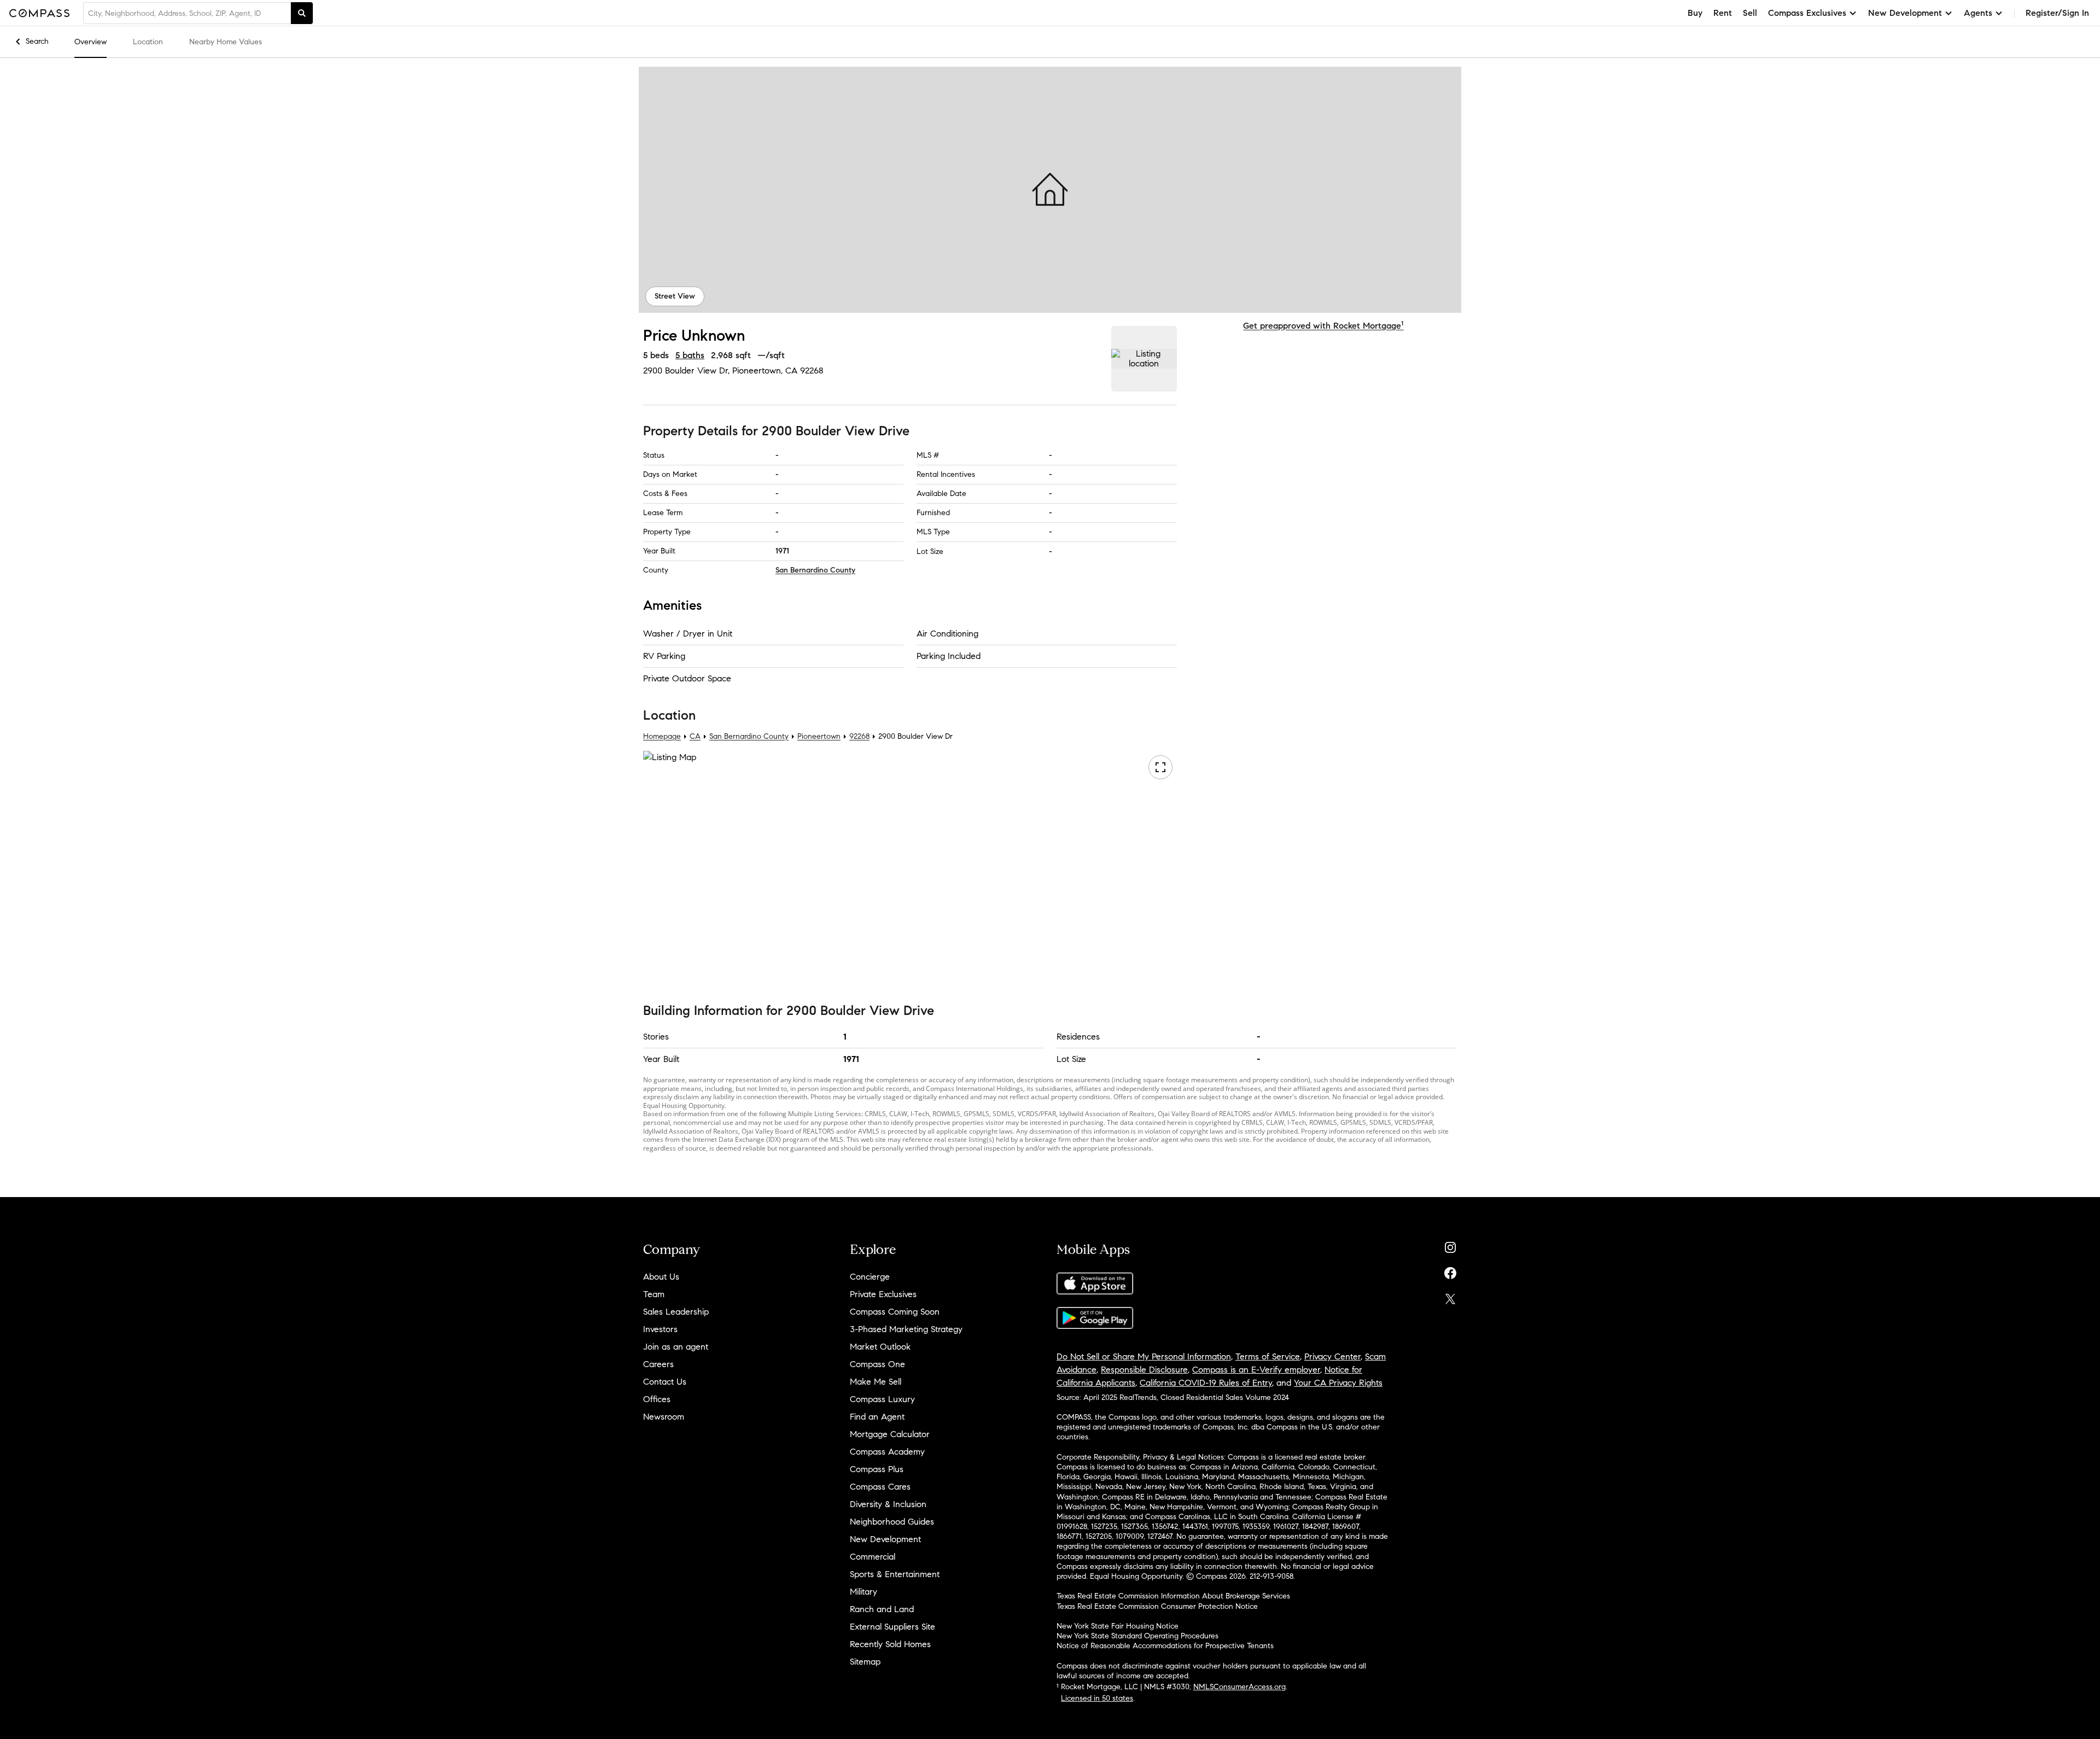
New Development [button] (1905, 13)
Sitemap (865, 1662)
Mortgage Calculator (890, 1434)
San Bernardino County (815, 570)
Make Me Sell (876, 1382)
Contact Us (665, 1382)
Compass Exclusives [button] (1807, 13)
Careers (658, 1364)
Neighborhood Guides (892, 1522)
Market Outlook (880, 1347)
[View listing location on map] (1144, 359)
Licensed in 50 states (1097, 1698)
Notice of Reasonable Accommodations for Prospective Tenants (1165, 1646)
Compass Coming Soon (895, 1312)
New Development (885, 1539)
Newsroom (664, 1417)
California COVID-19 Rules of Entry (1206, 1383)
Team (654, 1294)
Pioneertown (819, 737)
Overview (91, 42)
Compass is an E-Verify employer (1256, 1370)
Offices (657, 1399)
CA (695, 737)
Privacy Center (1332, 1356)
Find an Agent (877, 1417)
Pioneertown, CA (765, 370)
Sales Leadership (676, 1312)
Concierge (870, 1277)
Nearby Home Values (226, 42)
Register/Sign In (2057, 13)
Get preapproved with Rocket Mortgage (1323, 326)
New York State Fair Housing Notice (1118, 1626)
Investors (660, 1329)
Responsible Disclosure (1144, 1370)
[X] (1450, 1296)
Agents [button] (1978, 13)
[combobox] (187, 13)
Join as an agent (676, 1347)
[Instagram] (1450, 1245)
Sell (1750, 13)
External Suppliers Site (892, 1627)
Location (148, 42)
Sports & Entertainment (895, 1574)
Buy (1695, 13)
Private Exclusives (883, 1294)
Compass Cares (880, 1487)
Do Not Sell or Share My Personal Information (1144, 1356)
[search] (302, 13)
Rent (1723, 13)
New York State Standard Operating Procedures (1137, 1636)
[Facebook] (1450, 1271)
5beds (656, 355)
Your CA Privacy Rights (1338, 1383)
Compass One (877, 1364)
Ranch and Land (882, 1609)
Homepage (662, 737)
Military (864, 1592)
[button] (1050, 190)
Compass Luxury (882, 1399)
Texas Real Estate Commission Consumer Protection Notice (1157, 1606)
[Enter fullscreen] (1160, 768)
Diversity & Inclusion (888, 1504)
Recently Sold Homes (890, 1644)
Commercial (873, 1557)
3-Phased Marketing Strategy (906, 1329)
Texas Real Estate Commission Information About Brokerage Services (1173, 1596)
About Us (661, 1277)
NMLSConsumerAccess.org (1239, 1687)
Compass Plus (877, 1469)
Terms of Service (1268, 1356)
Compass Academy (887, 1452)
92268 (812, 370)
